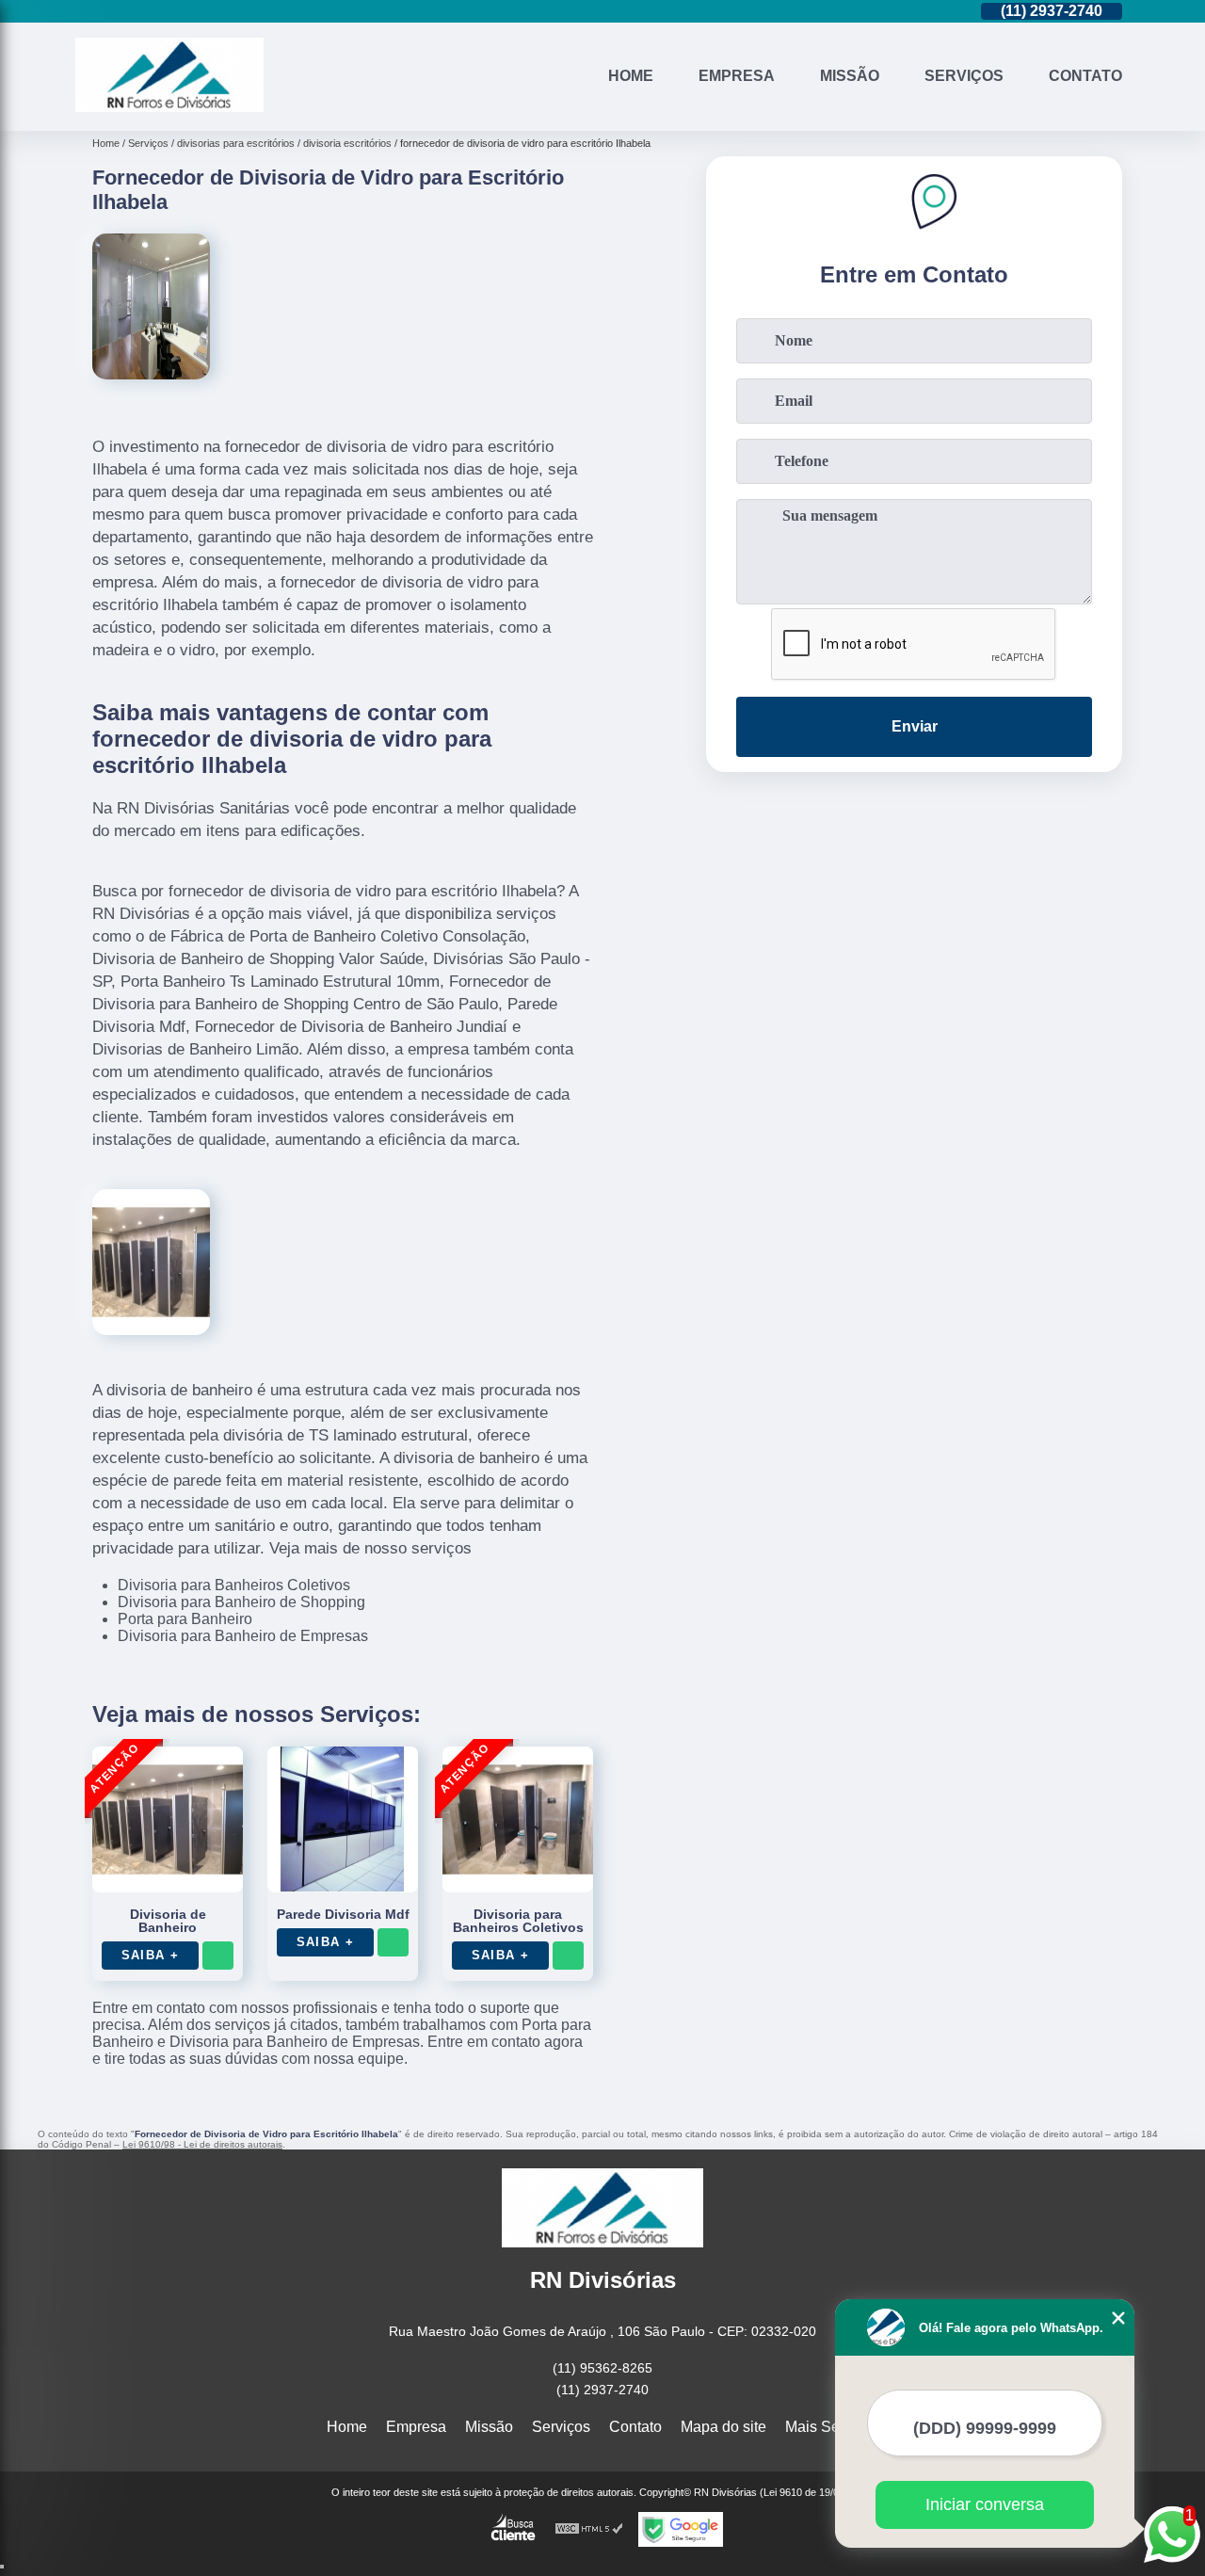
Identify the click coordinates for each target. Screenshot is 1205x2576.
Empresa (737, 76)
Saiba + (150, 1955)
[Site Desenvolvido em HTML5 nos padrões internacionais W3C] (589, 2529)
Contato (1085, 76)
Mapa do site (723, 2427)
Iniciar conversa (985, 2504)
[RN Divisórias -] (169, 107)
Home (631, 76)
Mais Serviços (832, 2427)
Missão (850, 76)
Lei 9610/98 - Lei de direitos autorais (202, 2144)
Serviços (964, 76)
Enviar (915, 726)
